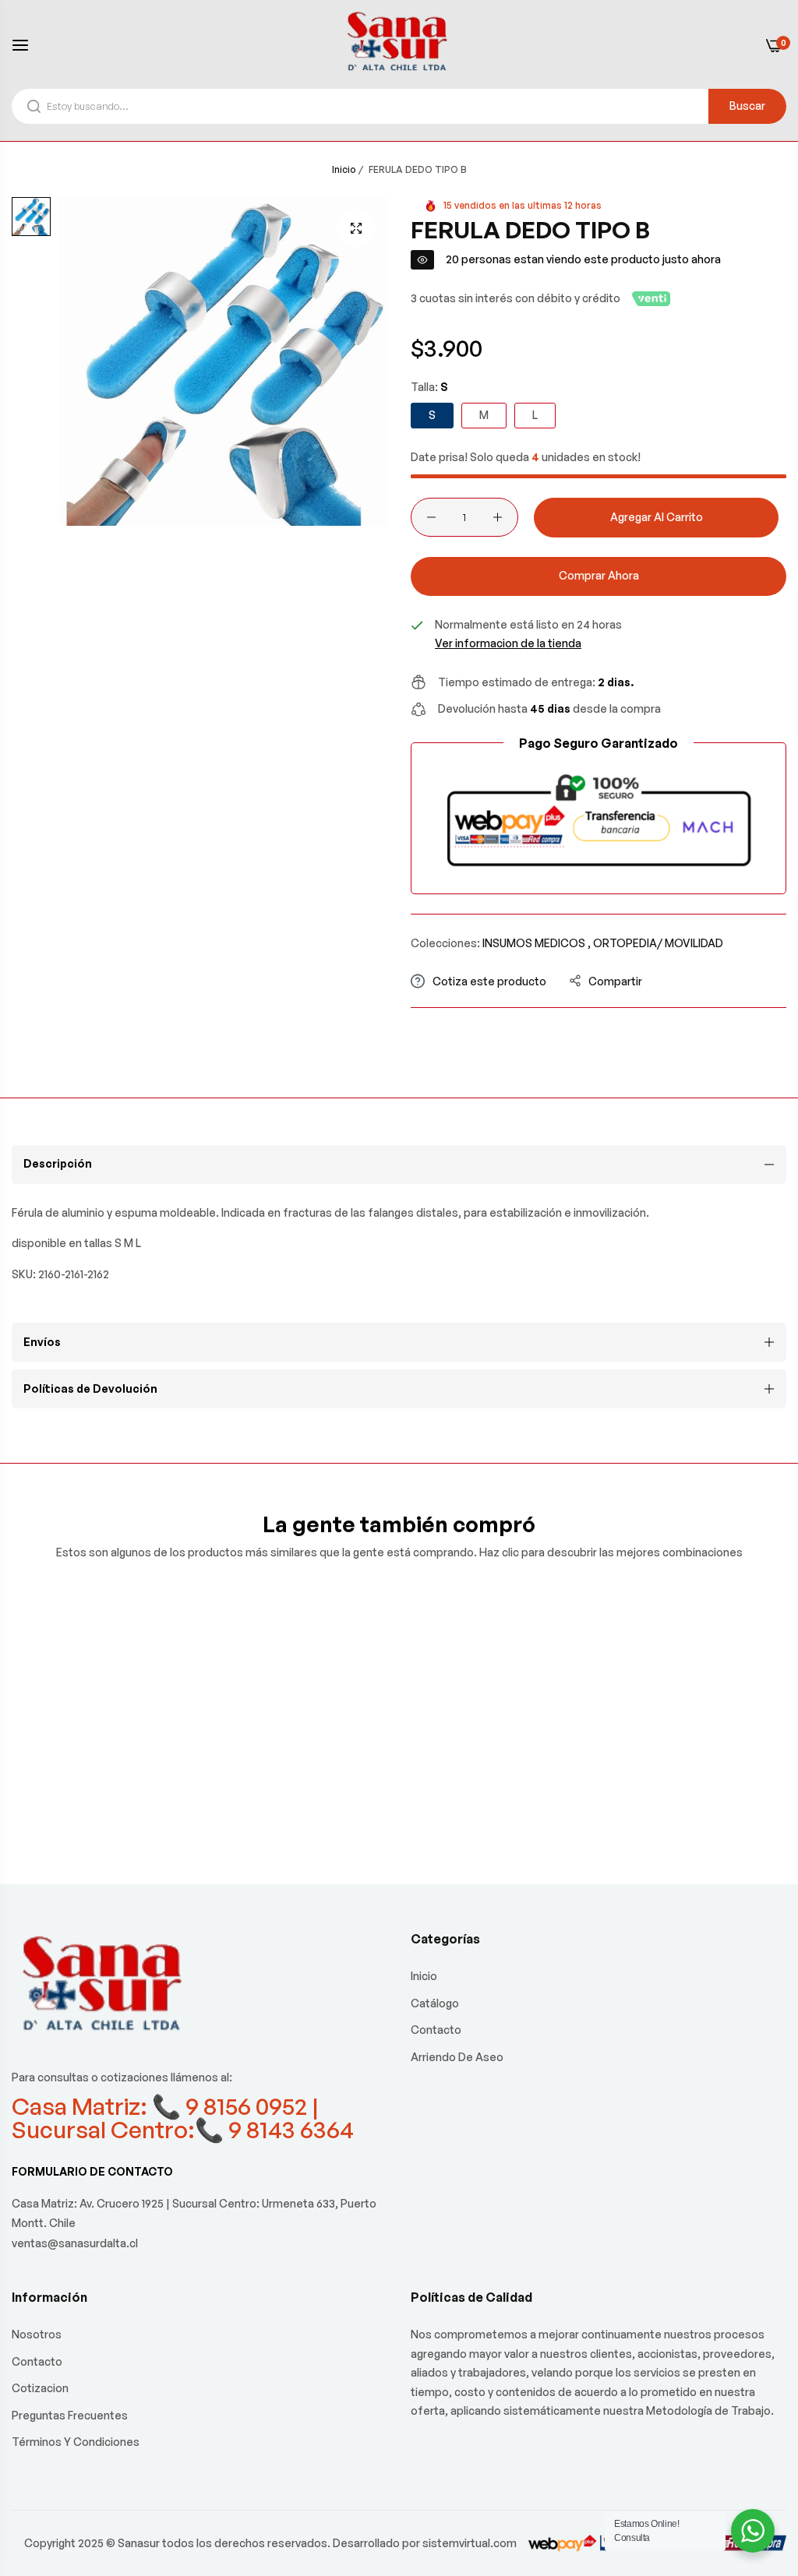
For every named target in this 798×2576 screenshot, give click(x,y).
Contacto (436, 2030)
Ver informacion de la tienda (508, 643)
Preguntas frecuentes (70, 2415)
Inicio (344, 169)
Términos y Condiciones (76, 2442)
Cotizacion (40, 2388)
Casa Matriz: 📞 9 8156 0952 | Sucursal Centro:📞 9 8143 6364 (183, 2118)
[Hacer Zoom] (356, 228)
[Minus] (431, 517)
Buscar (747, 106)
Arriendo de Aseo (457, 2057)
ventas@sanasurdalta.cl (75, 2243)
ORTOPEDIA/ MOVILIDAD (658, 943)
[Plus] (498, 517)
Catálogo (435, 2003)
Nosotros (37, 2334)
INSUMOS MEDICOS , (537, 943)
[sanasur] (399, 44)
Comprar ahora (599, 575)
